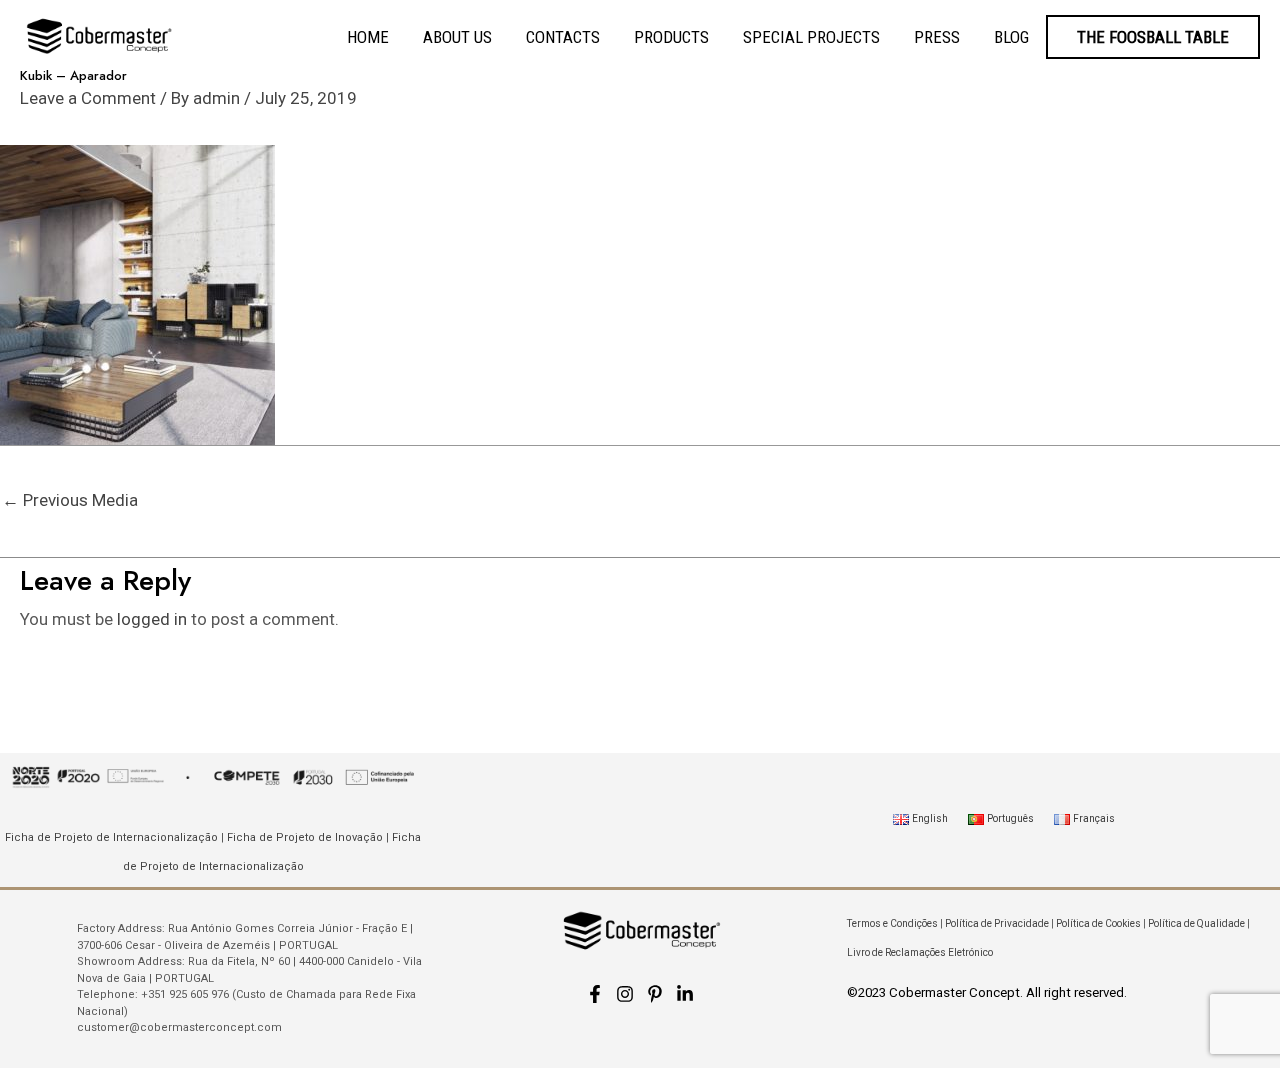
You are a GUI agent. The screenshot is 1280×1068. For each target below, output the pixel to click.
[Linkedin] (685, 994)
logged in (152, 619)
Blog (1011, 37)
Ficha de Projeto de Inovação (305, 837)
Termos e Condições (892, 923)
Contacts (563, 37)
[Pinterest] (655, 994)
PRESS (937, 37)
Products (671, 37)
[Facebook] (595, 994)
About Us (457, 37)
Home (368, 37)
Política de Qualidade (1196, 923)
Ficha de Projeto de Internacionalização (111, 837)
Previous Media (70, 500)
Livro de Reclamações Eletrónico (920, 952)
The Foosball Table (1153, 37)
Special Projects (811, 37)
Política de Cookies (1098, 923)
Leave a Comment (88, 98)
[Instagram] (625, 994)
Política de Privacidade (997, 923)
